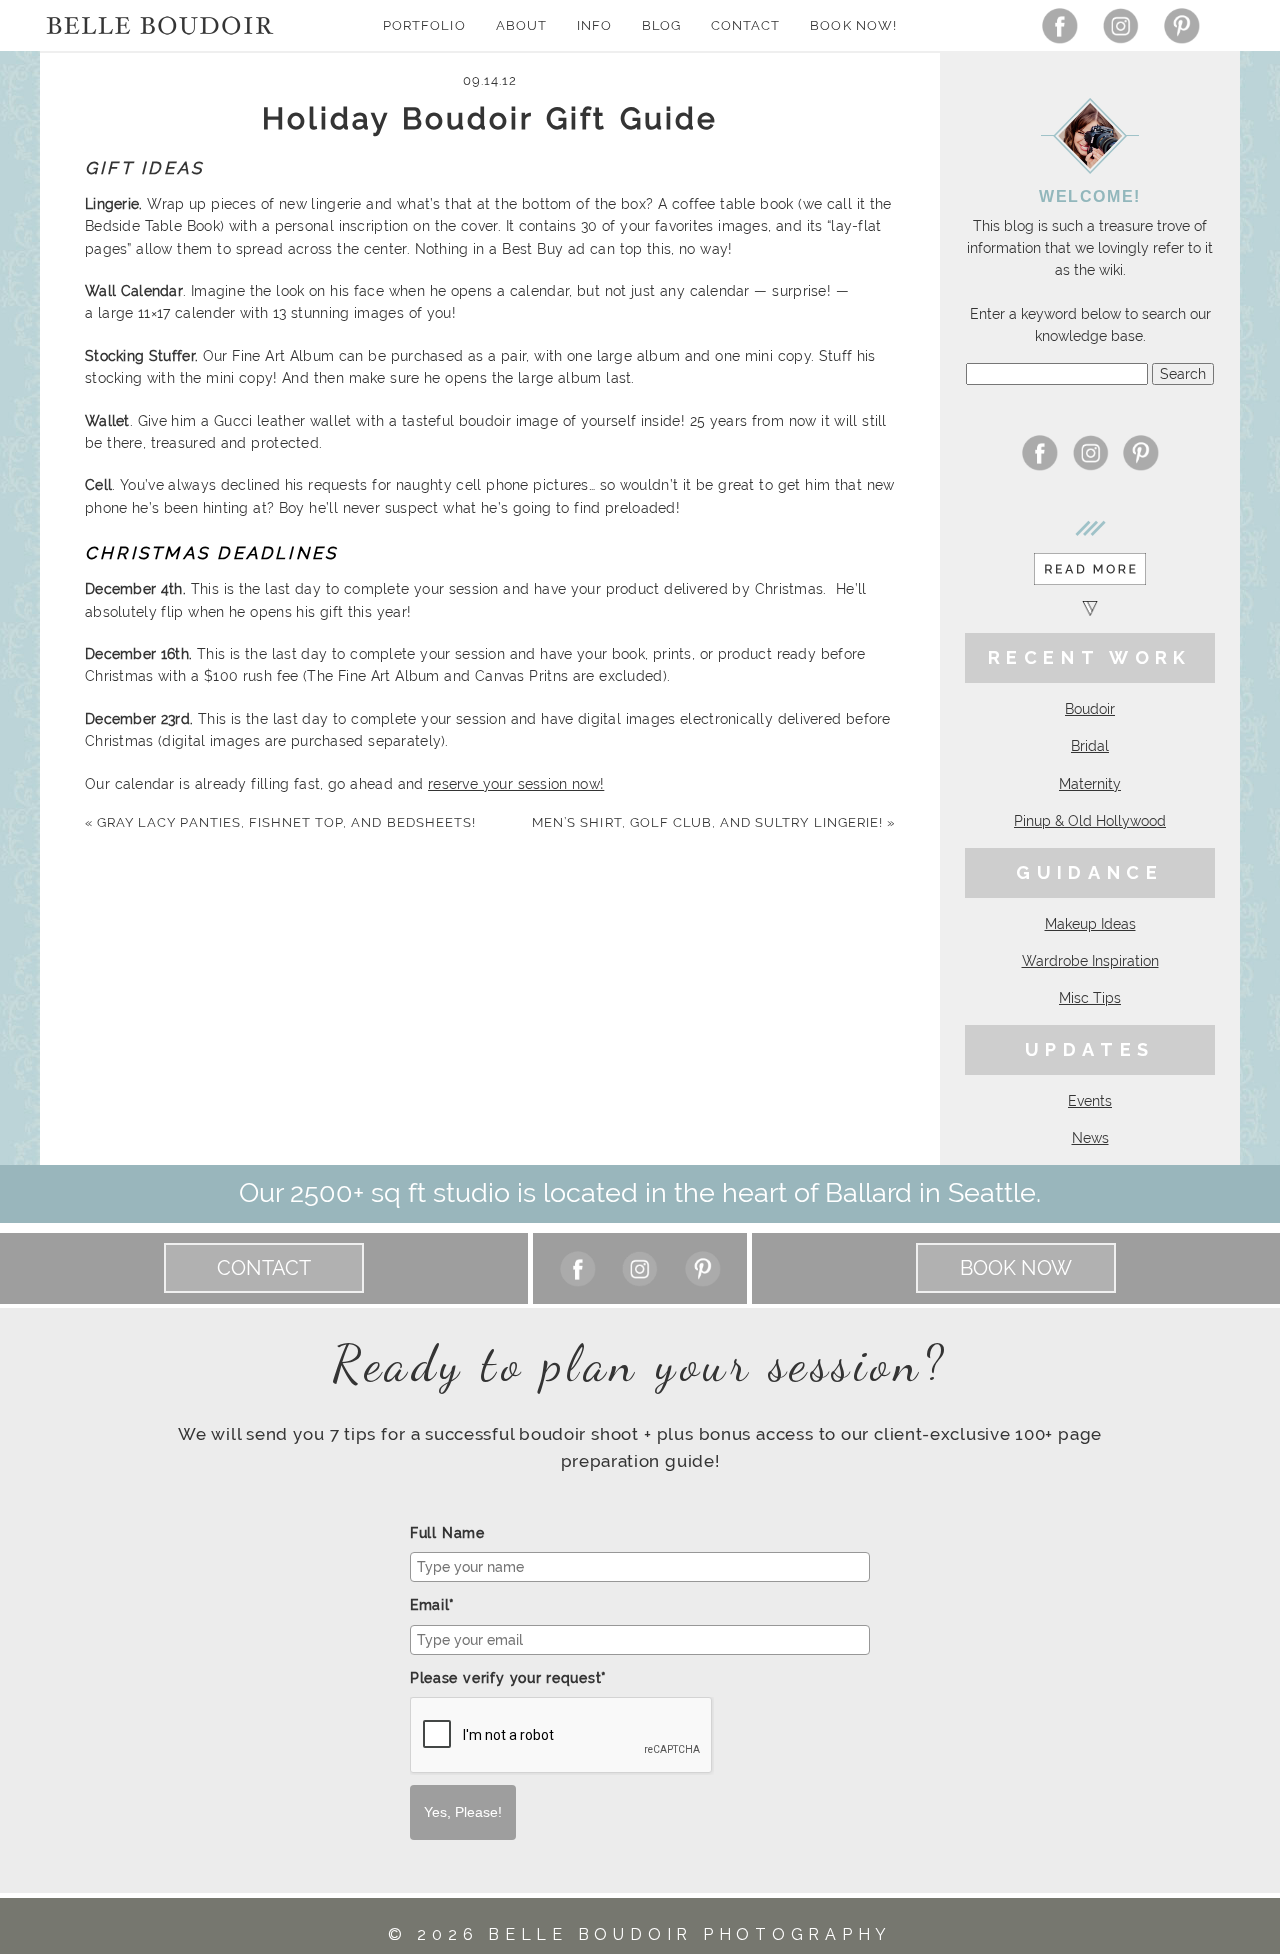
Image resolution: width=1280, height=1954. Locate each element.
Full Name (447, 1533)
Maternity (1090, 784)
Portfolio (424, 25)
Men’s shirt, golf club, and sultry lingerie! (713, 822)
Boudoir (1090, 709)
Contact (745, 25)
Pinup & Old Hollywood (1090, 821)
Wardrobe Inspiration (1090, 961)
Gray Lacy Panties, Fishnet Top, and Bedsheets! (280, 822)
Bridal (1090, 746)
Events (1090, 1101)
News (1090, 1138)
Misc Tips (1090, 998)
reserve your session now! (516, 784)
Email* (432, 1605)
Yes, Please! (463, 1812)
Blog (661, 25)
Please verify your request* (508, 1678)
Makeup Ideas (1090, 924)
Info (594, 25)
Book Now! (853, 25)
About (521, 25)
